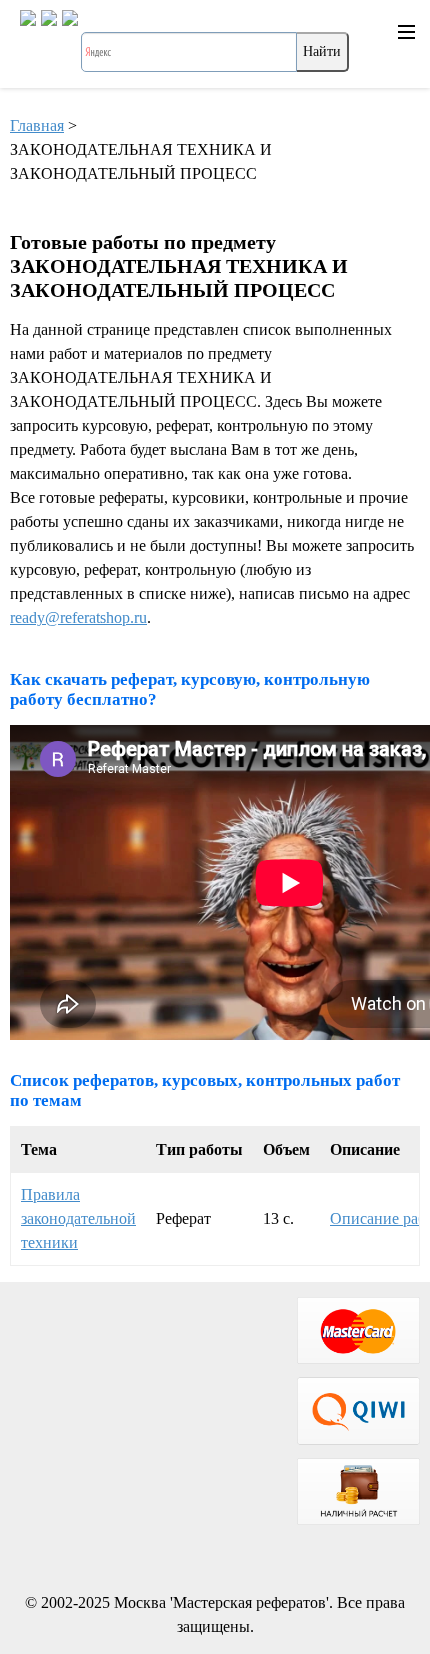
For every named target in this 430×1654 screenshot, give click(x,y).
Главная (37, 125)
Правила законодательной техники (78, 1218)
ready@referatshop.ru (78, 617)
